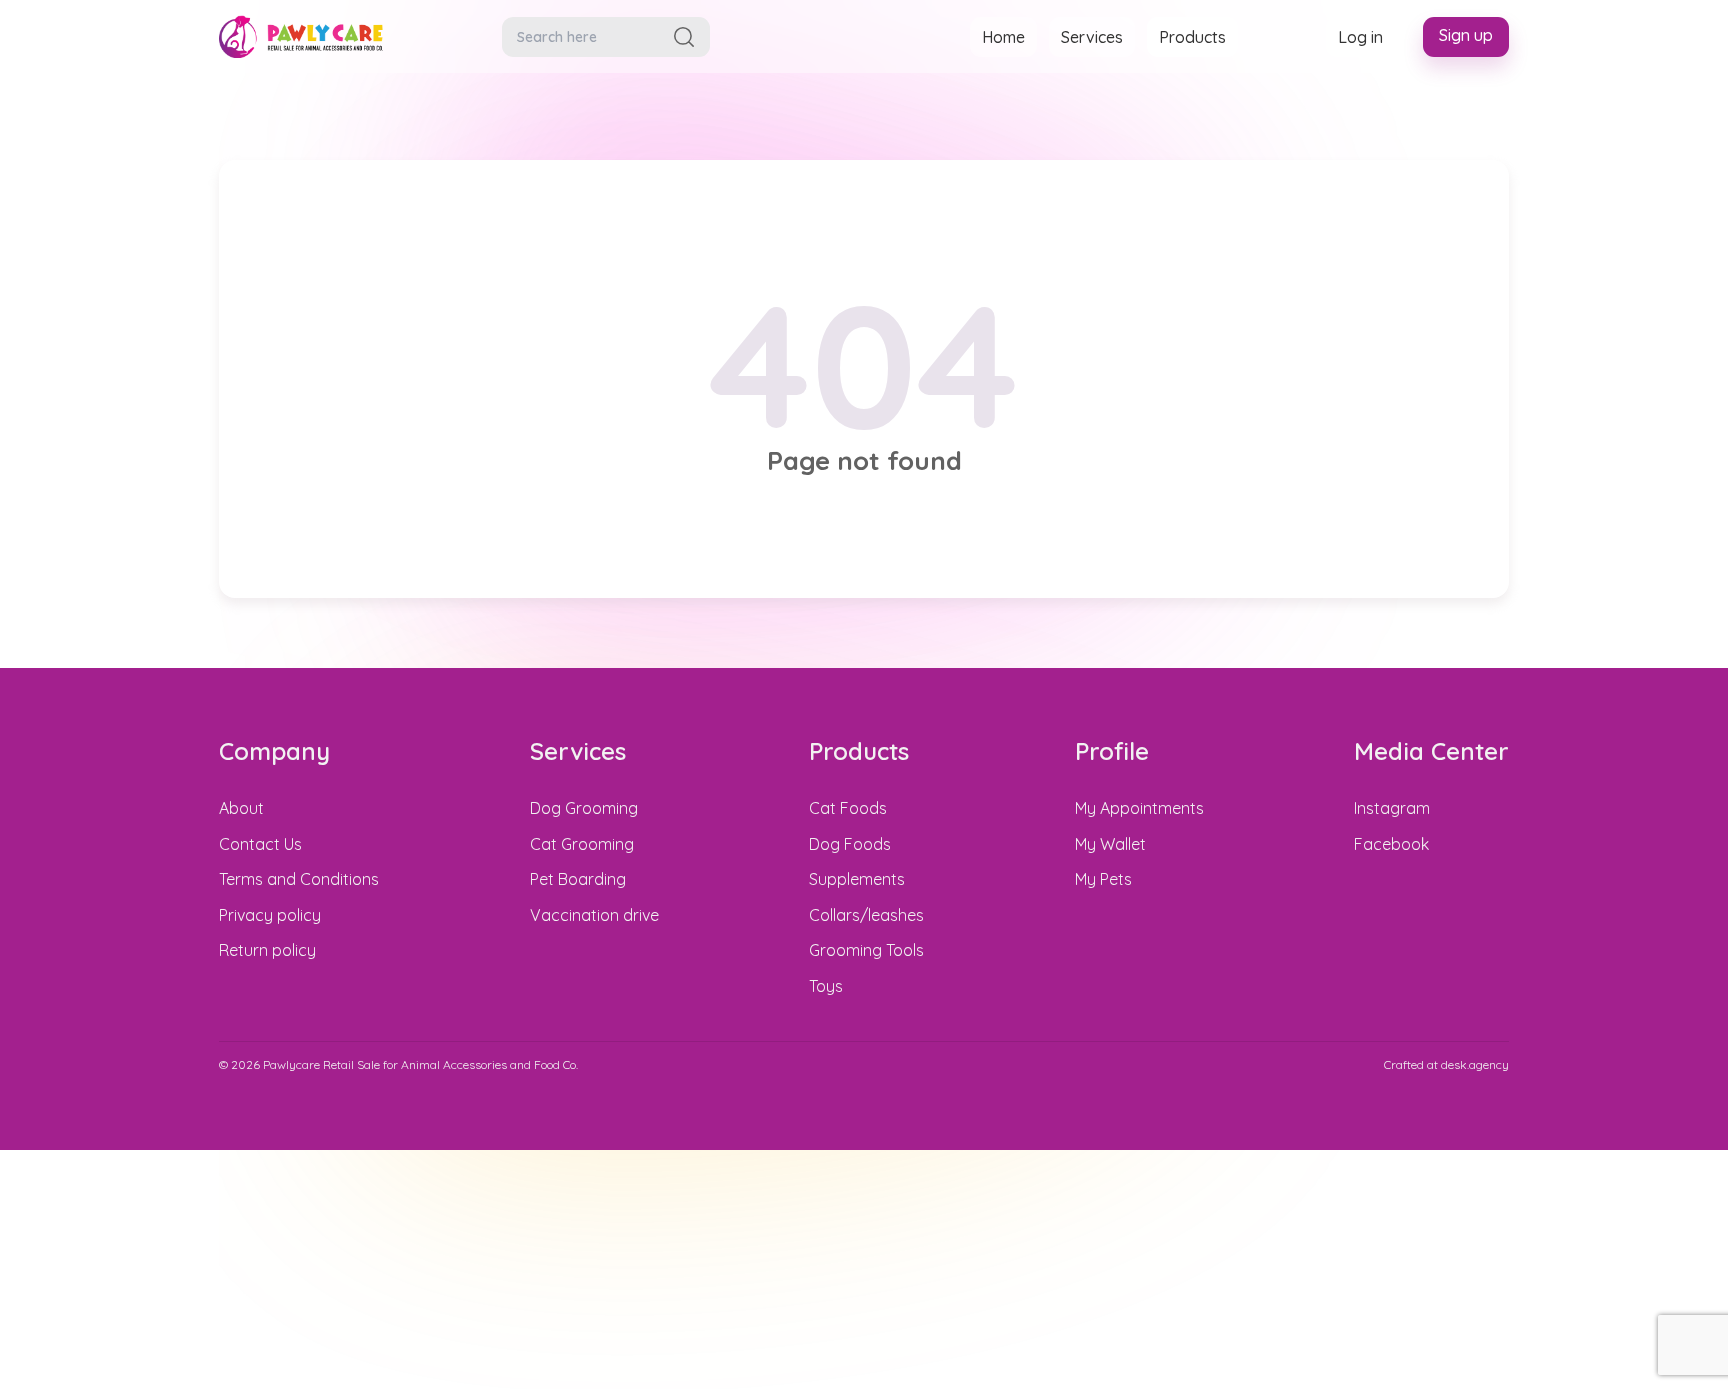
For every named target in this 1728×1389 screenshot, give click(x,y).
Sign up (1466, 35)
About (241, 808)
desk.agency (1475, 1064)
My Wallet (1110, 844)
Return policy (267, 950)
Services (1092, 37)
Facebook (1391, 844)
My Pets (1103, 879)
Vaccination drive (594, 915)
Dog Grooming (584, 808)
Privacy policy (270, 915)
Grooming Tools (866, 950)
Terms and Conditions (299, 879)
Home (1003, 37)
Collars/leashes (866, 915)
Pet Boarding (578, 879)
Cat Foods (848, 808)
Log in (1360, 37)
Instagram (1392, 808)
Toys (826, 986)
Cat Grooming (582, 844)
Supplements (857, 879)
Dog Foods (850, 844)
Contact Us (260, 844)
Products (1192, 37)
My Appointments (1139, 808)
